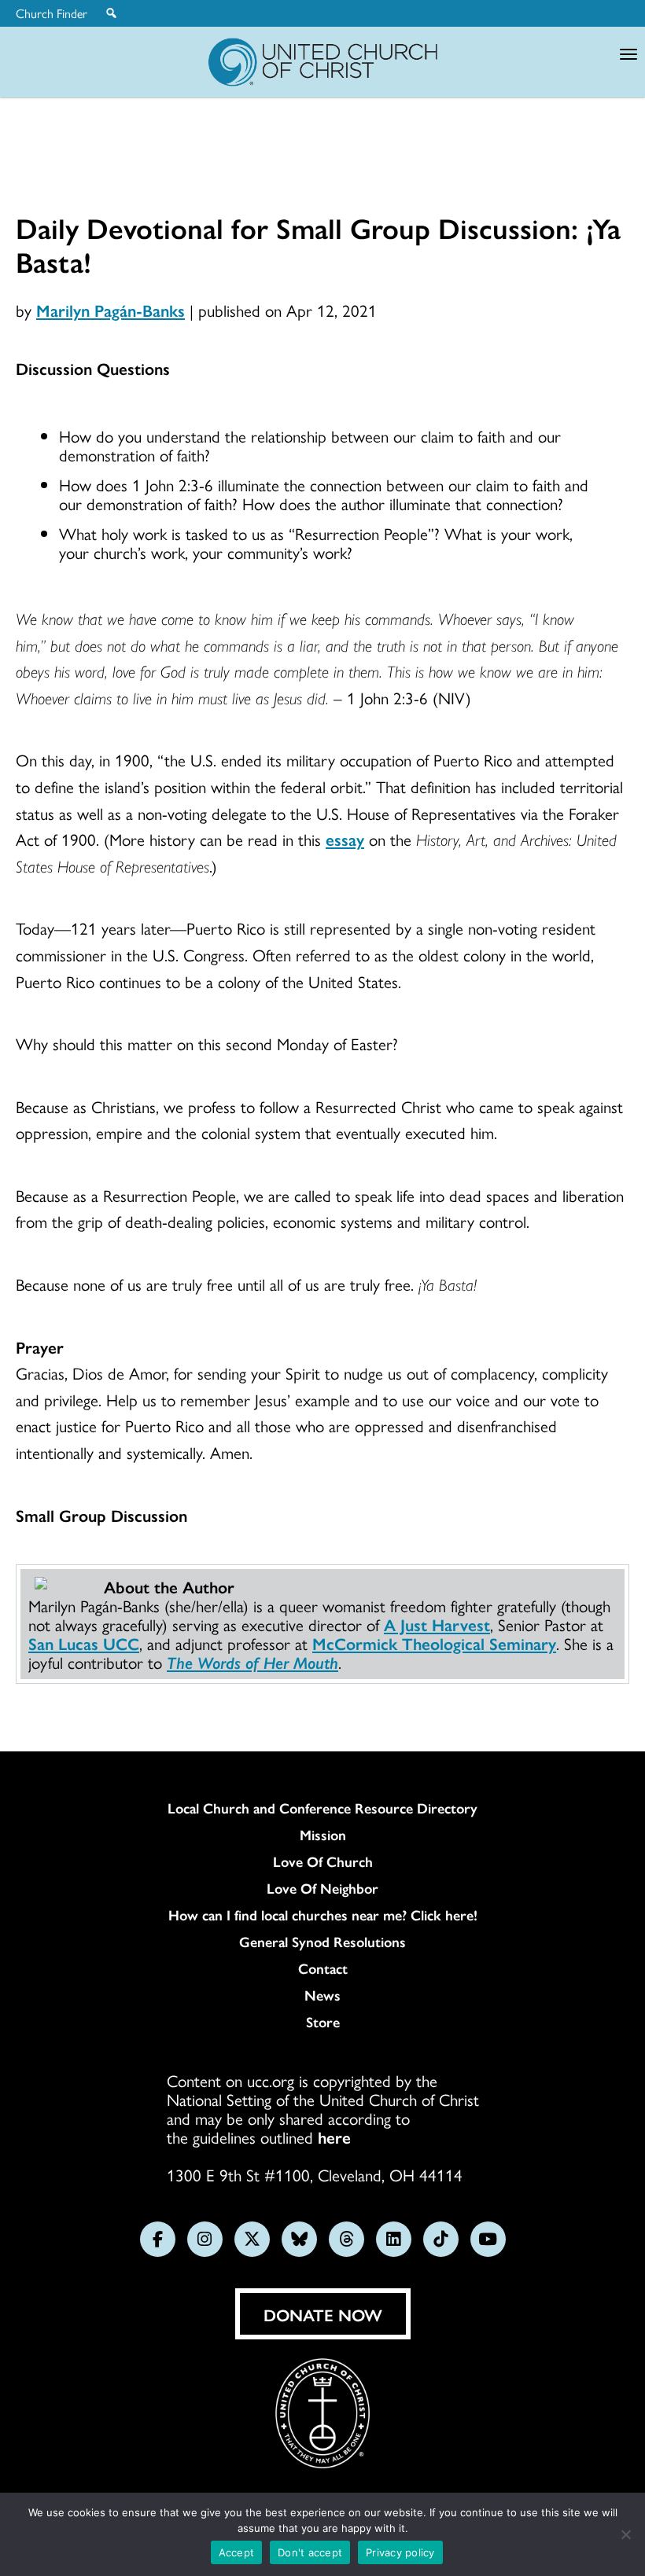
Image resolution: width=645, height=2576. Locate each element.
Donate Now (323, 2314)
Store (323, 2022)
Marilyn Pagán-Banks (111, 310)
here (334, 2137)
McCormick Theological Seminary (434, 1643)
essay (345, 839)
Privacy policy (400, 2552)
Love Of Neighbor (322, 1888)
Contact (323, 1968)
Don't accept (310, 2552)
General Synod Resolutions (322, 1942)
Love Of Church (323, 1861)
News (322, 1995)
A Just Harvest (437, 1624)
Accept (237, 2552)
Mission (323, 1835)
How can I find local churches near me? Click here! (323, 1915)
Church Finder (52, 13)
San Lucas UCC (84, 1643)
